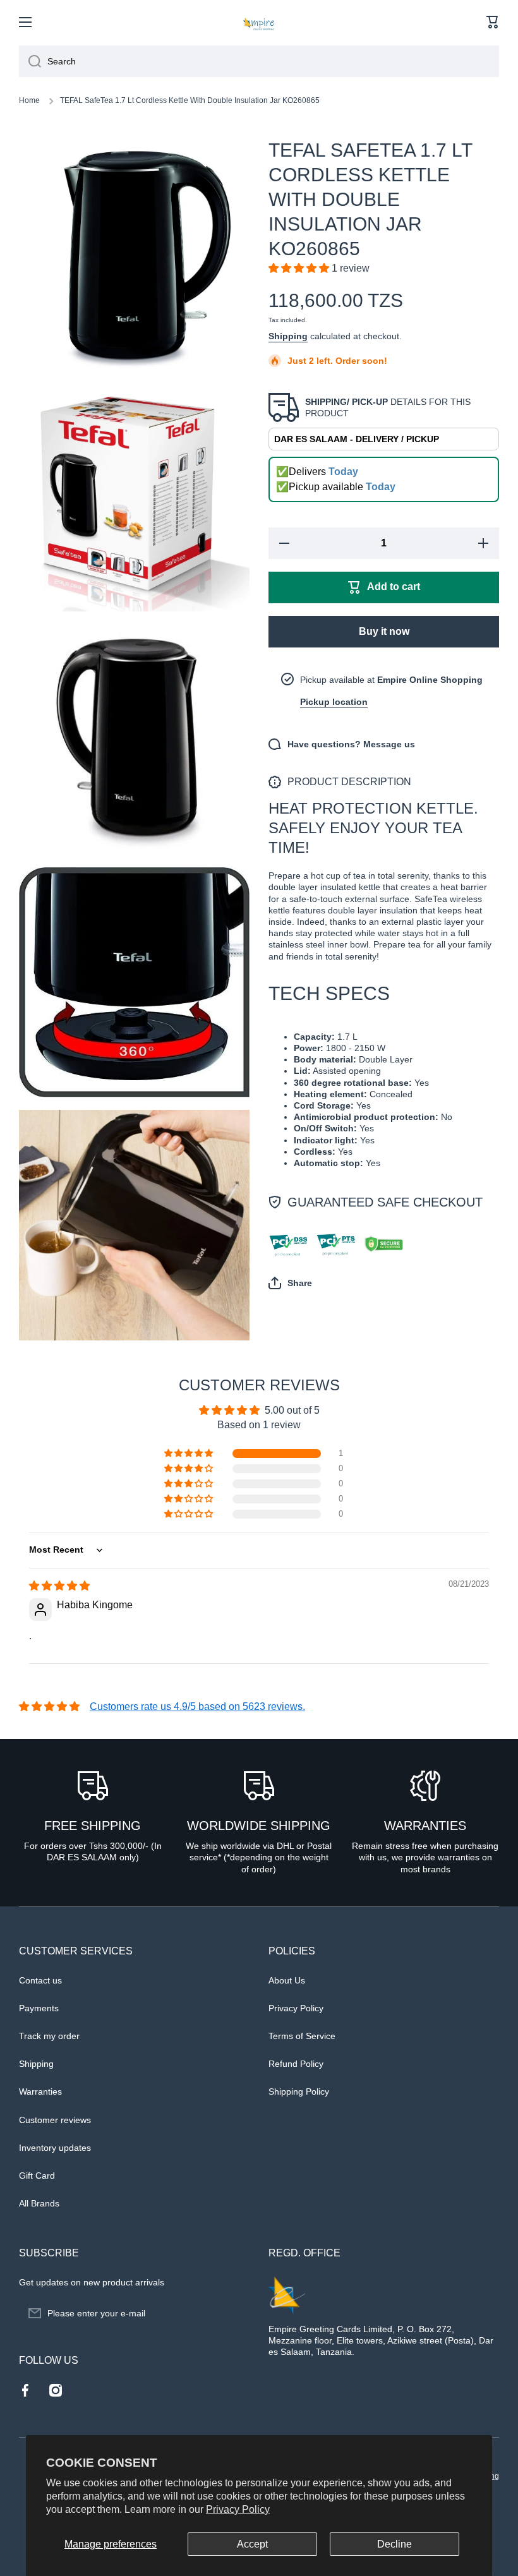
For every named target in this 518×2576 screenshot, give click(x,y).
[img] (59, 1586)
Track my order (49, 2036)
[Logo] (259, 22)
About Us (287, 1980)
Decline (395, 2544)
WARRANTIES (425, 1826)
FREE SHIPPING (93, 1826)
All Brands (39, 2203)
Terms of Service (302, 2036)
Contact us (40, 1980)
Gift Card (37, 2176)
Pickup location (334, 702)
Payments (39, 2008)
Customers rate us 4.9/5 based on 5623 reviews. (197, 1706)
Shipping (288, 336)
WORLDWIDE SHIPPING (259, 1826)
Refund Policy (296, 2064)
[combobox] (259, 61)
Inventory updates (55, 2148)
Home (29, 100)
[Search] (30, 61)
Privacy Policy (238, 2509)
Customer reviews (55, 2120)
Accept (252, 2544)
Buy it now (384, 631)
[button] (493, 22)
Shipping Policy (299, 2091)
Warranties (40, 2091)
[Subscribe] (234, 2313)
